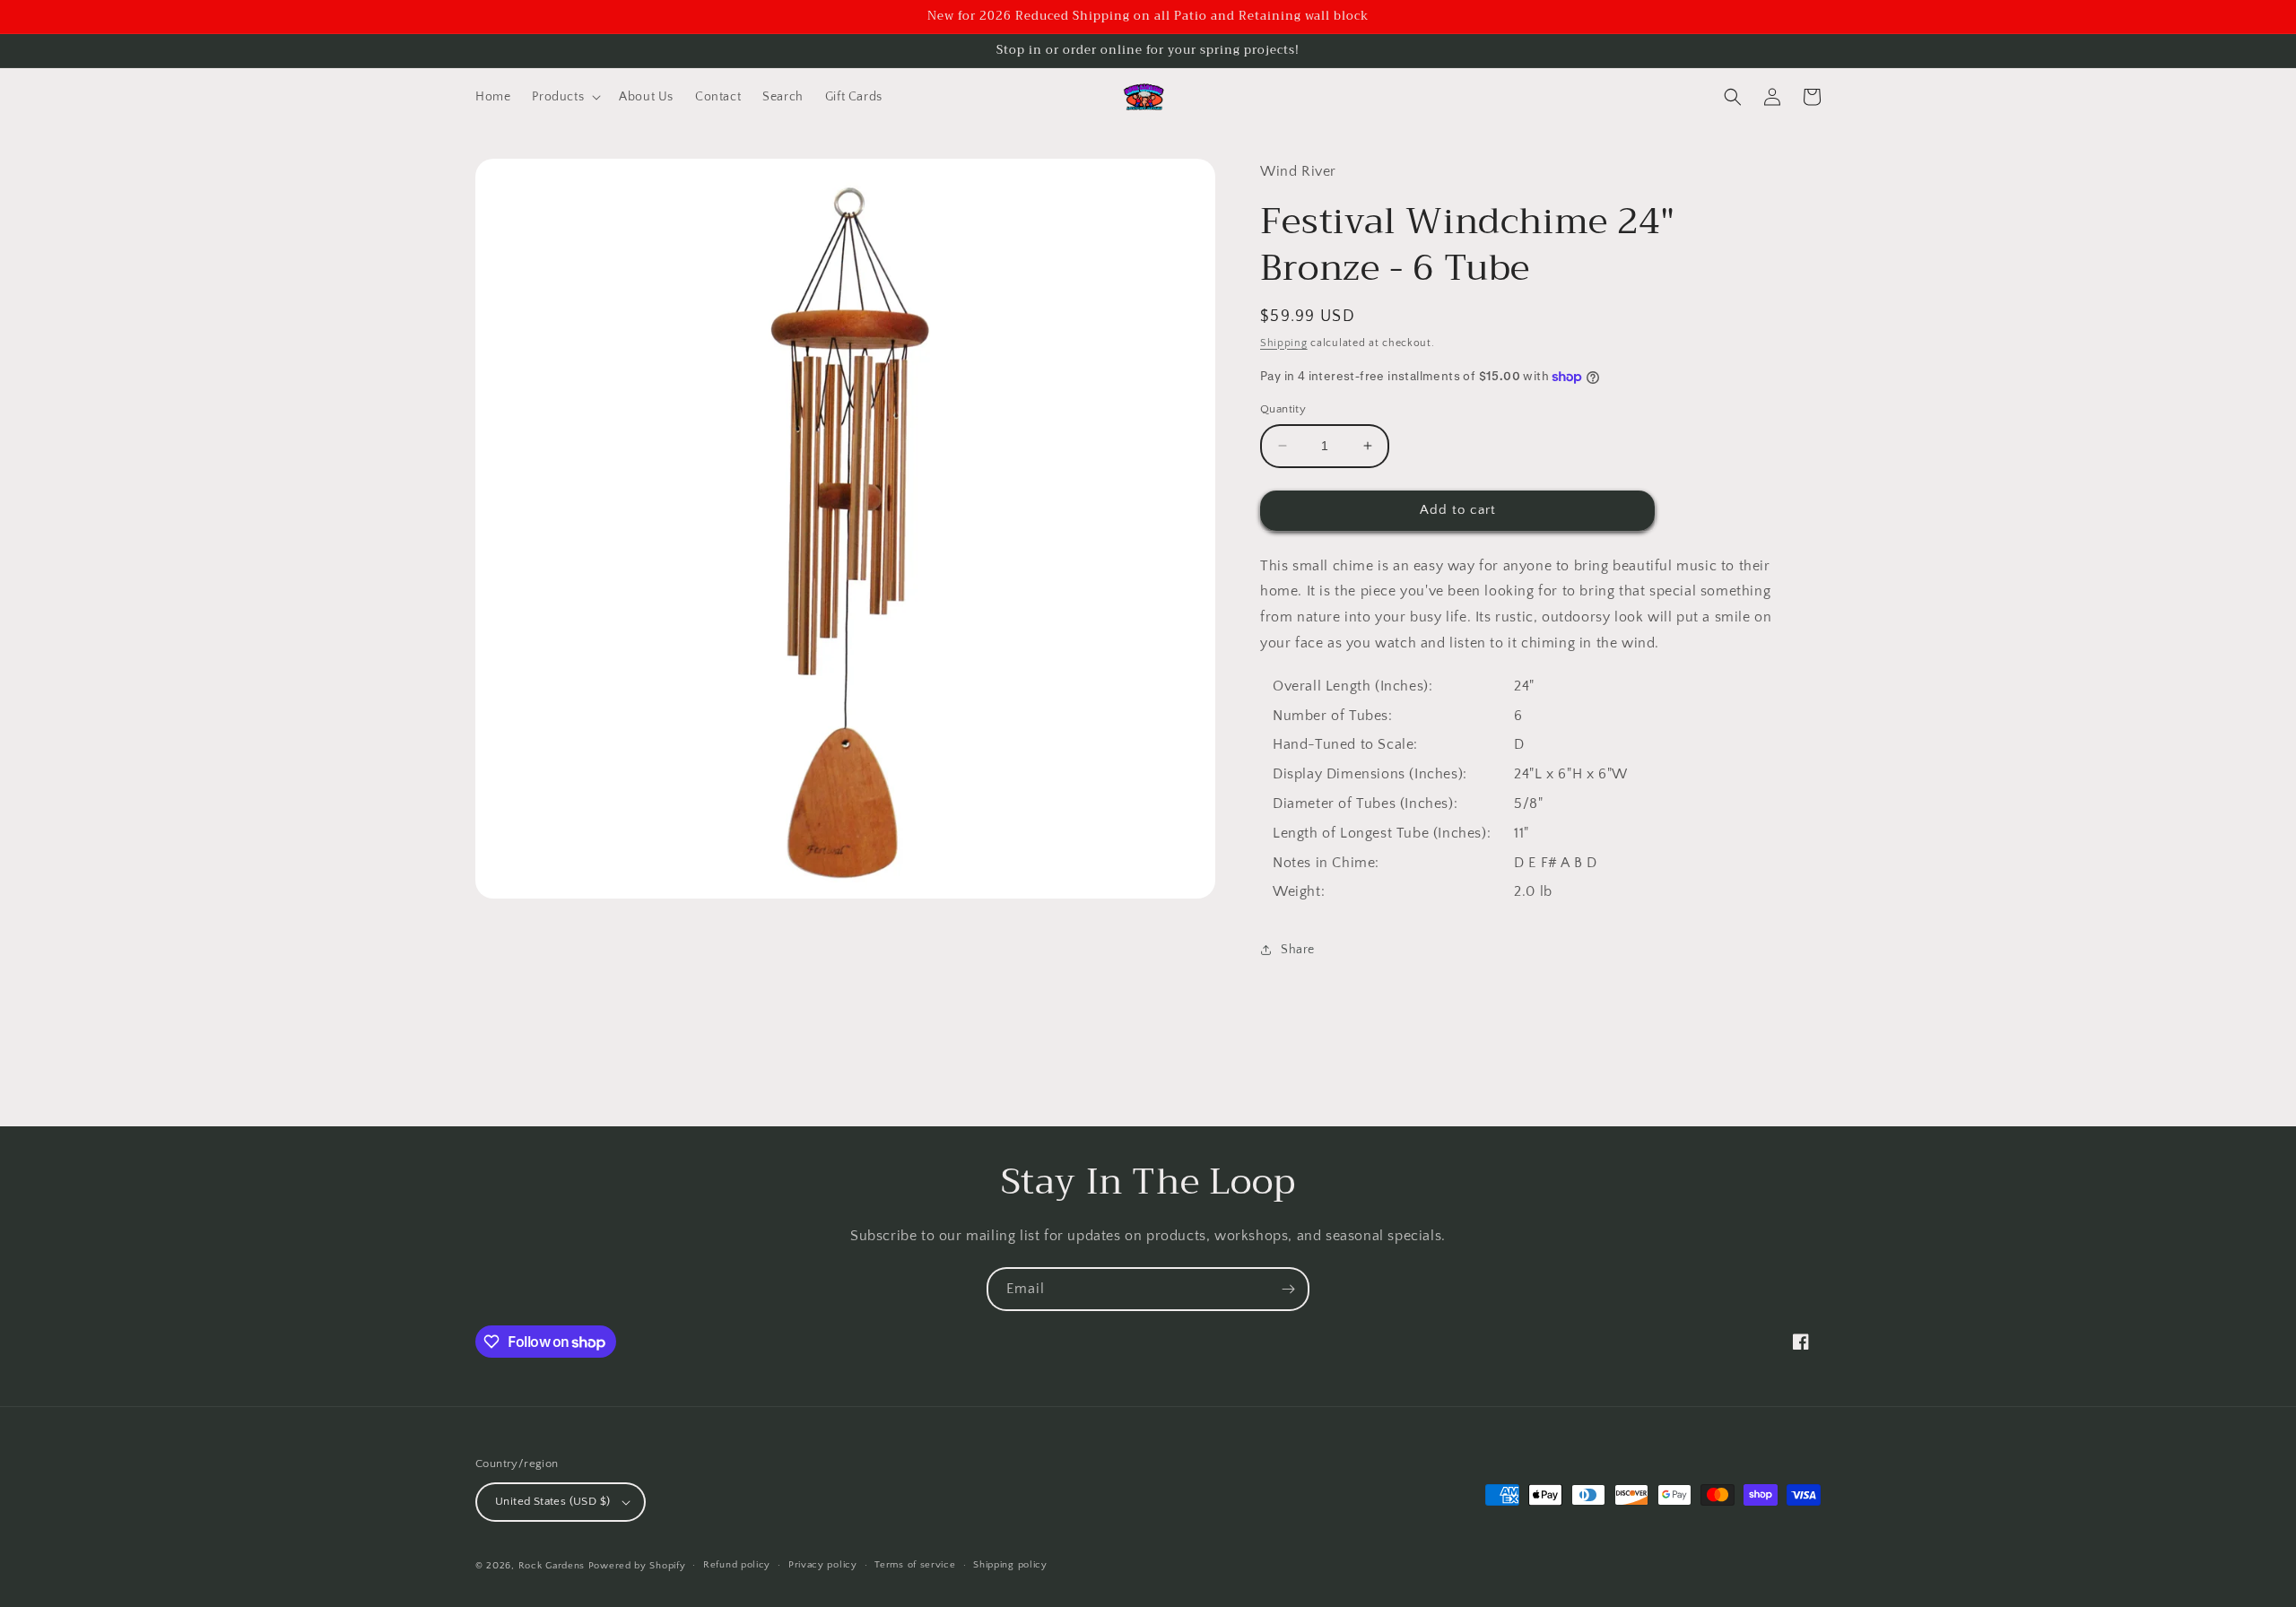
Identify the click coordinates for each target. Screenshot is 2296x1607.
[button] (565, 97)
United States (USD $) (552, 1501)
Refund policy (737, 1565)
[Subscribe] (1288, 1289)
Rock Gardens (552, 1566)
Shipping (1284, 343)
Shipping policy (1010, 1565)
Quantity (1283, 409)
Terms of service (915, 1565)
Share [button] (1298, 950)
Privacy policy (823, 1565)
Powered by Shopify (637, 1566)
